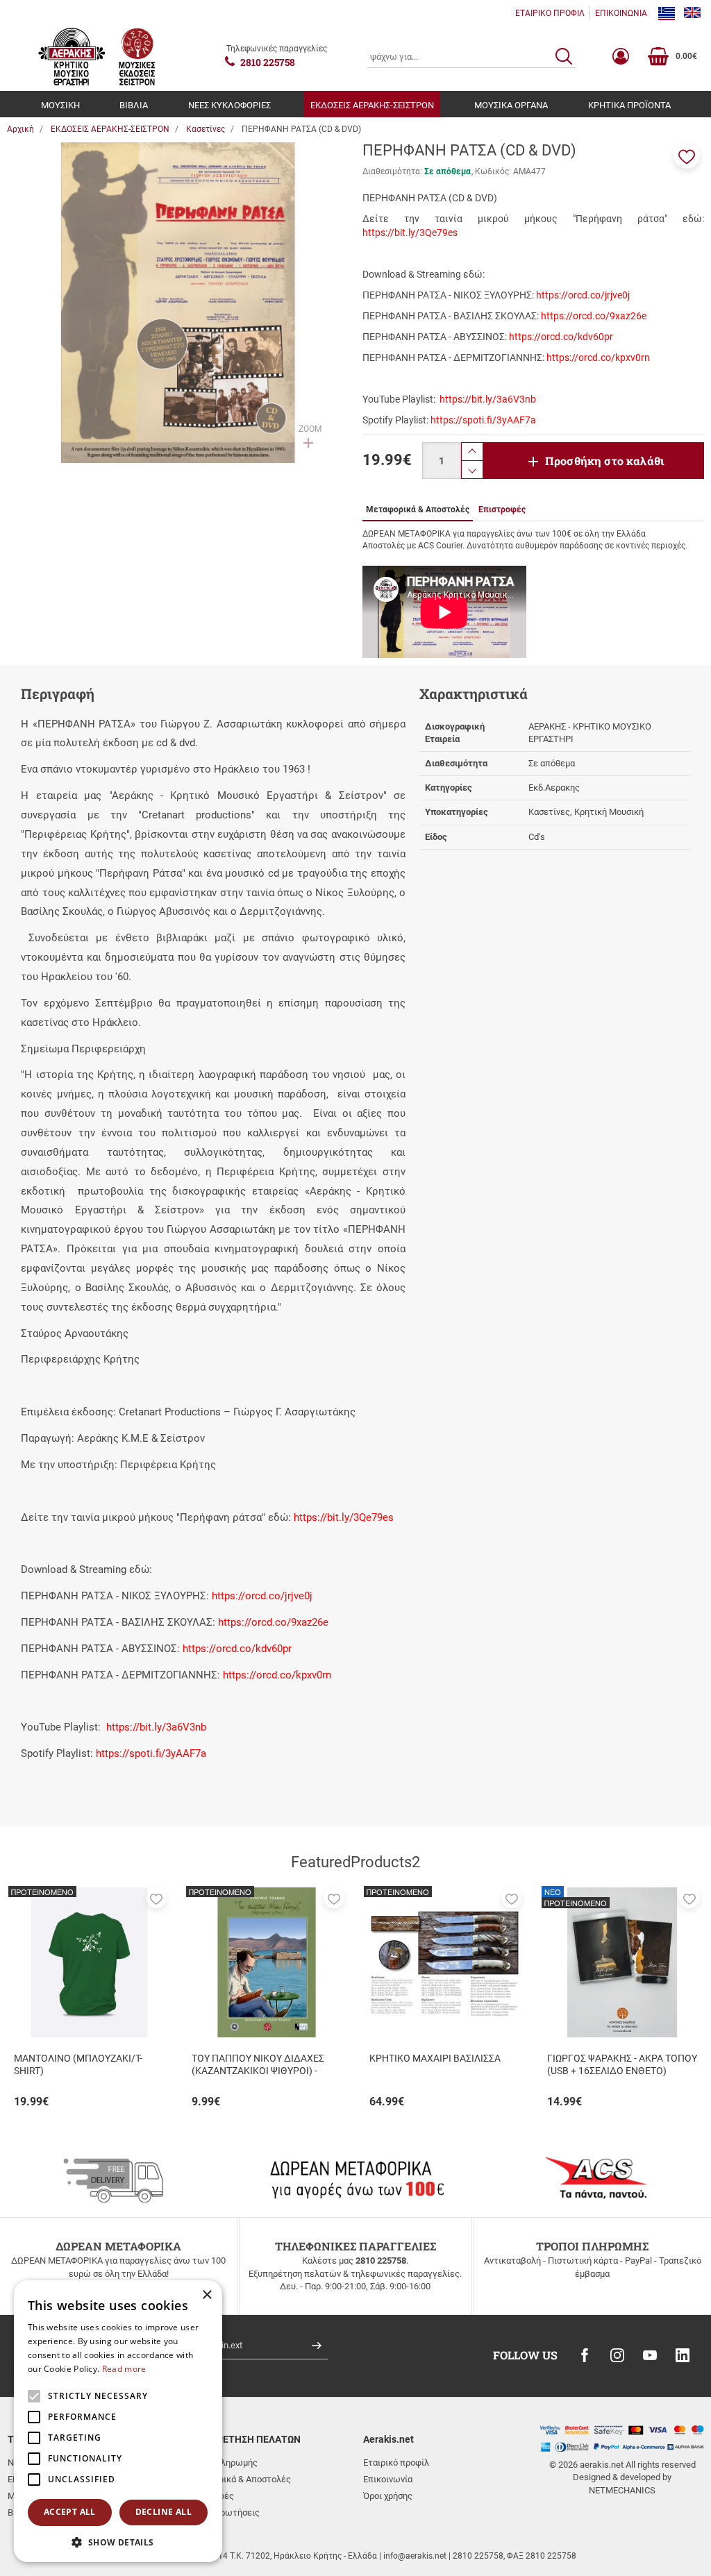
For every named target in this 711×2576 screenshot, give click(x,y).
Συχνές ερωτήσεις (223, 2512)
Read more (124, 2369)
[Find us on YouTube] (650, 2355)
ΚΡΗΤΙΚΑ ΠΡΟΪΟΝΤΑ (629, 105)
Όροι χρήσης (388, 2496)
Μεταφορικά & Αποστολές (238, 2479)
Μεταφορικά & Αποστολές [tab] (418, 510)
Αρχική (20, 129)
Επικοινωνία (388, 2479)
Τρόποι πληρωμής (221, 2463)
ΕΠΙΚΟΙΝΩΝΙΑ (621, 13)
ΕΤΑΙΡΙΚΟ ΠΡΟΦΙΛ (550, 13)
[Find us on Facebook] (585, 2355)
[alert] (118, 2421)
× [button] (207, 2295)
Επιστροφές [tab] (502, 510)
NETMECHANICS (622, 2490)
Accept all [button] (70, 2512)
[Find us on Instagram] (617, 2355)
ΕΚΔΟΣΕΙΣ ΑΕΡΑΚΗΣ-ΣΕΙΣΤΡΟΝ (372, 105)
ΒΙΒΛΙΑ (134, 105)
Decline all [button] (164, 2512)
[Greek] (667, 13)
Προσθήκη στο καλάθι (605, 461)
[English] (692, 13)
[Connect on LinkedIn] (683, 2355)
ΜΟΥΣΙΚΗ (60, 105)
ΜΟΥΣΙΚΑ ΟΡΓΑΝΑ (511, 105)
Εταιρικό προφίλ (396, 2463)
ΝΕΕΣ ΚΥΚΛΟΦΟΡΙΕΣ (229, 105)
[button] (687, 155)
